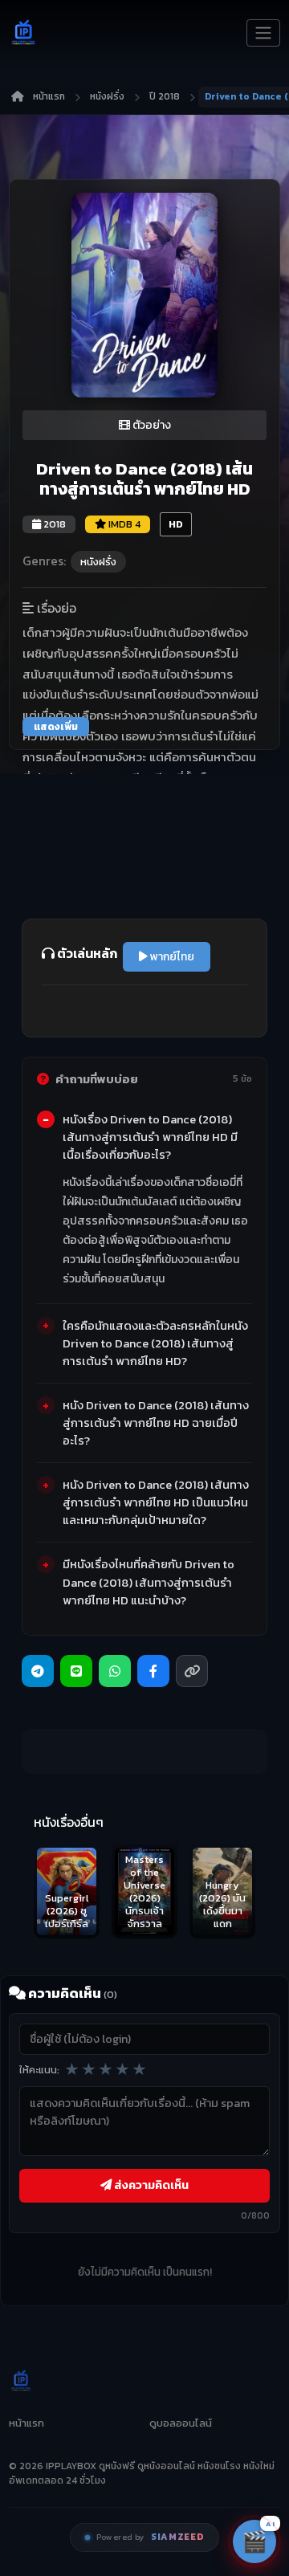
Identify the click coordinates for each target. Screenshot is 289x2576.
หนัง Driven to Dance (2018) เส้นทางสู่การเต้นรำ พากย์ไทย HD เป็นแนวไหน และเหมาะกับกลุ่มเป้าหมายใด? (156, 1502)
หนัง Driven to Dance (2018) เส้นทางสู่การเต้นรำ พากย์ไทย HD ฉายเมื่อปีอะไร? (156, 1423)
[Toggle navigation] (263, 33)
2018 (53, 524)
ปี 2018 (165, 96)
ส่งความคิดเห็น (150, 2185)
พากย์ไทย (171, 957)
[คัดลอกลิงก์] (192, 1671)
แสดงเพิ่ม (56, 727)
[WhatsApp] (115, 1671)
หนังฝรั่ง (107, 96)
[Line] (76, 1671)
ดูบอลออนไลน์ (181, 2423)
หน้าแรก (49, 96)
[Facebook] (153, 1671)
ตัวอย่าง (151, 425)
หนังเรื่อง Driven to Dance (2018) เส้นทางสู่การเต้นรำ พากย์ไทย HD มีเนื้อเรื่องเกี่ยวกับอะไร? (150, 1137)
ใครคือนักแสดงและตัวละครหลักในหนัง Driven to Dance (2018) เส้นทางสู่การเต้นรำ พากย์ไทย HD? (155, 1343)
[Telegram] (38, 1671)
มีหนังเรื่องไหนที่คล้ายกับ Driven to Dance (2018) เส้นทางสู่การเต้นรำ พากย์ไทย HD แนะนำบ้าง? (149, 1582)
